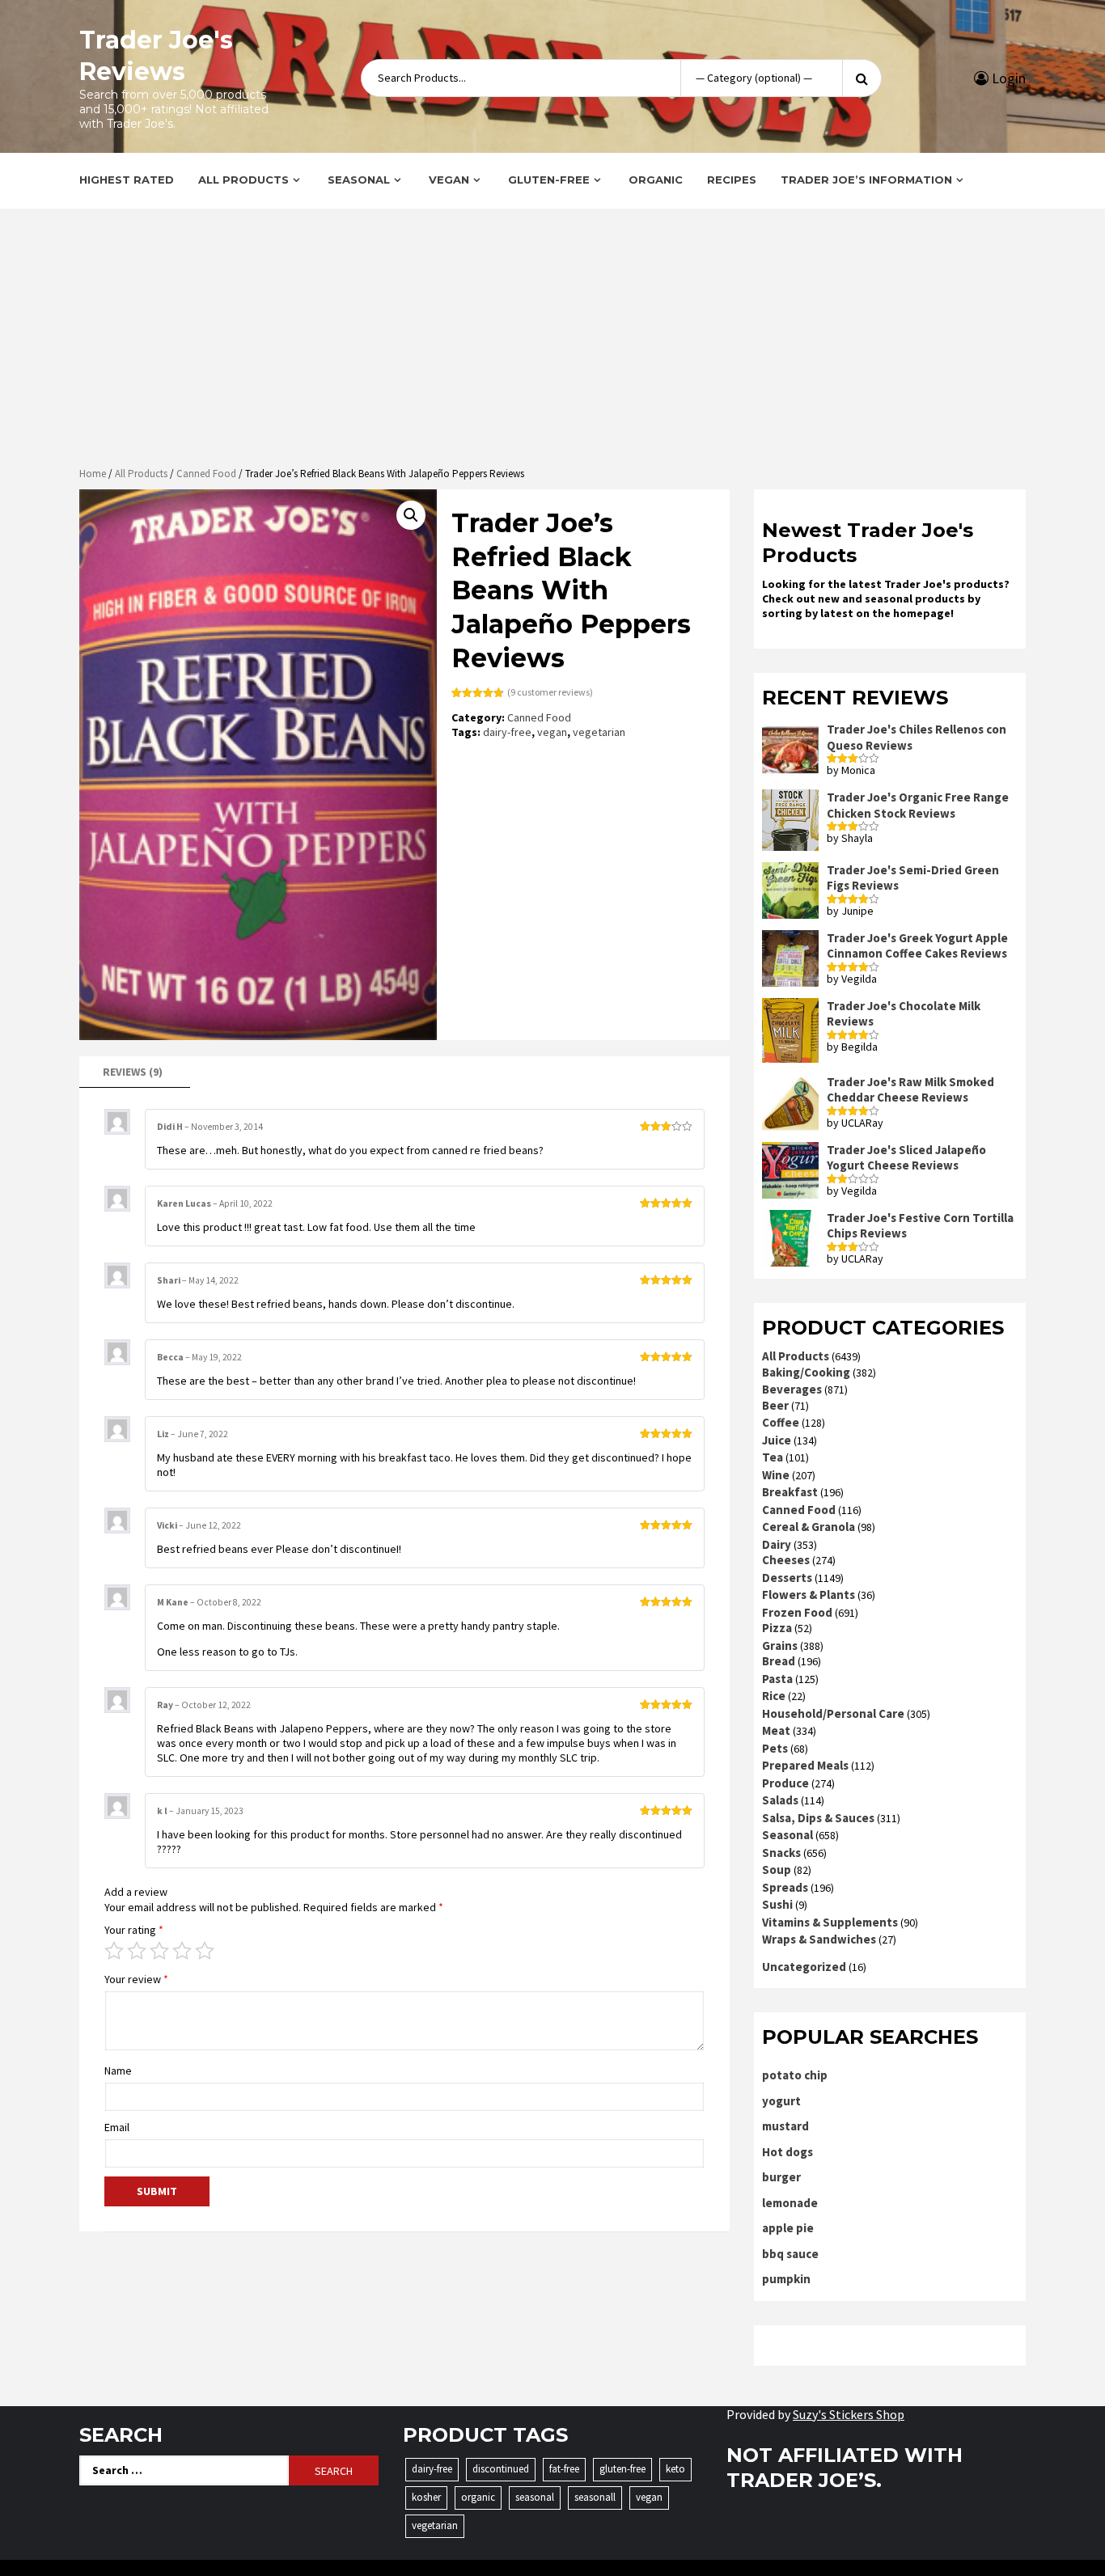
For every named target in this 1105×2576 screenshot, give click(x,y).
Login (1007, 78)
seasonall (595, 2497)
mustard (785, 2126)
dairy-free (507, 732)
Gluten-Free (549, 180)
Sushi (777, 1904)
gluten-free (622, 2469)
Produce (785, 1783)
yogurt (781, 2101)
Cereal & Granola (809, 1527)
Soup (777, 1870)
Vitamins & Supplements (830, 1922)
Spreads (785, 1887)
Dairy (777, 1544)
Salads (780, 1800)
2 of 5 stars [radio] (137, 1951)
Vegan (449, 180)
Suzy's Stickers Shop (849, 2414)
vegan (552, 732)
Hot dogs (787, 2152)
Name (118, 2071)
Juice (777, 1440)
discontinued (501, 2469)
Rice (774, 1696)
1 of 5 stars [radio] (114, 1951)
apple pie (788, 2228)
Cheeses (786, 1560)
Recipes (732, 180)
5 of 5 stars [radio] (205, 1951)
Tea (773, 1457)
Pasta (777, 1679)
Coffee (781, 1422)
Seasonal (359, 180)
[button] (411, 515)
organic (478, 2497)
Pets (775, 1748)
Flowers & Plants (809, 1595)
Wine (776, 1475)
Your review (136, 1979)
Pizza (777, 1628)
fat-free (564, 2469)
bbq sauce (790, 2254)
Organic (656, 180)
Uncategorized (804, 1967)
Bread (779, 1661)
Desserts (787, 1578)
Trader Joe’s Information (866, 180)
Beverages (792, 1389)
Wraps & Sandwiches (819, 1939)
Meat (776, 1730)
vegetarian (599, 732)
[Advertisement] (552, 340)
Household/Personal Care (833, 1713)
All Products (243, 180)
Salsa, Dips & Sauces (818, 1818)
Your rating (134, 1930)
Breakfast (790, 1492)
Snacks (781, 1853)
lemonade (790, 2203)
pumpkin (786, 2279)
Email (117, 2127)
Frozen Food (797, 1612)
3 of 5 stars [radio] (159, 1951)
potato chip (795, 2075)
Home (93, 474)
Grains (780, 1645)
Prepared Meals (805, 1765)
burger (781, 2177)
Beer (775, 1405)
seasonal (535, 2497)
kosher (426, 2497)
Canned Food (206, 474)
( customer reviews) (550, 692)
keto (675, 2469)
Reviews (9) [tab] (133, 1072)
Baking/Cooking (806, 1372)
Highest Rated (127, 180)
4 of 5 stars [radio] (182, 1951)
